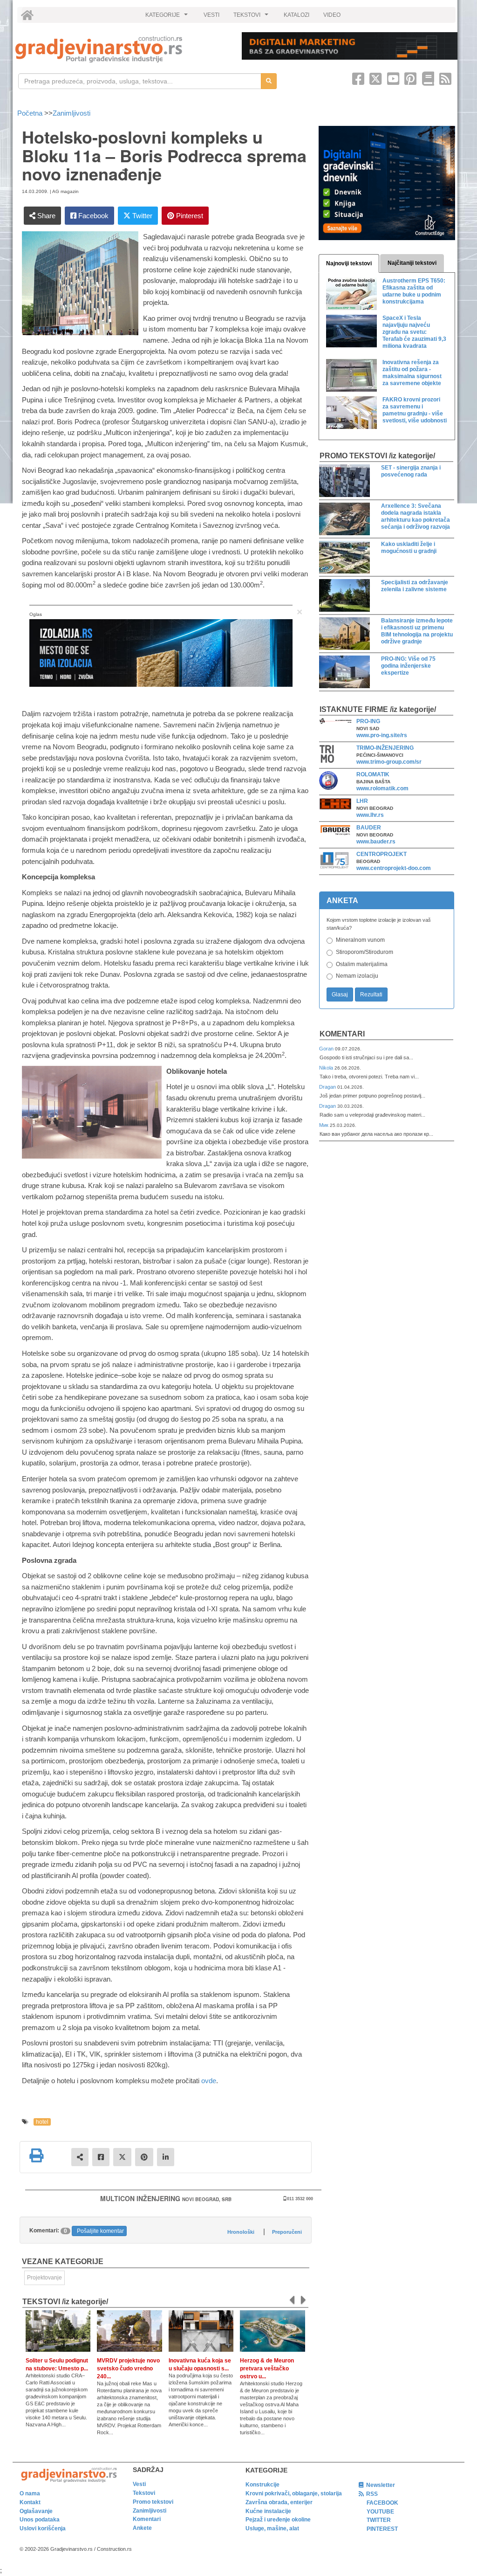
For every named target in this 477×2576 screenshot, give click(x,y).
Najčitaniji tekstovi (412, 263)
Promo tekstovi (153, 2502)
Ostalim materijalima (362, 964)
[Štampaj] (36, 2155)
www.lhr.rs (370, 815)
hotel (42, 2122)
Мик (324, 1125)
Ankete (142, 2528)
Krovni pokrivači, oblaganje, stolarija (294, 2493)
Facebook (92, 216)
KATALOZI (296, 15)
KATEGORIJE (168, 17)
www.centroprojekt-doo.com (394, 868)
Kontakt (30, 2502)
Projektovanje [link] (44, 2278)
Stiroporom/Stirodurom (365, 952)
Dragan (328, 1087)
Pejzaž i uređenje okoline (278, 2520)
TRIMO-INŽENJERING (385, 748)
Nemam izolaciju (357, 976)
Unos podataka (40, 2520)
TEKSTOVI (252, 17)
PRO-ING (368, 721)
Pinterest (189, 216)
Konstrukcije (262, 2485)
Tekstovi (144, 2493)
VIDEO (332, 15)
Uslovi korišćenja (43, 2528)
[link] (122, 49)
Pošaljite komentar (100, 2231)
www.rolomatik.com (382, 788)
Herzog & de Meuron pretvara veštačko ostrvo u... (267, 2369)
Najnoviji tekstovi (349, 263)
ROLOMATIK (373, 774)
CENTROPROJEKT (382, 854)
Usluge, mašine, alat (272, 2528)
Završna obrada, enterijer (279, 2502)
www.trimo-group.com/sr (389, 762)
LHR (362, 801)
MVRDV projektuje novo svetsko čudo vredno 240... (128, 2369)
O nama (30, 2493)
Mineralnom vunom (360, 940)
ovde (209, 2081)
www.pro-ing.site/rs (382, 735)
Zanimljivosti (72, 113)
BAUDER (369, 828)
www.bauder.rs (376, 842)
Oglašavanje (36, 2511)
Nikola (327, 1068)
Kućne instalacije (268, 2511)
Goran (327, 1049)
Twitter (141, 216)
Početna (31, 113)
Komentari (342, 1034)
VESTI (211, 15)
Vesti (139, 2484)
